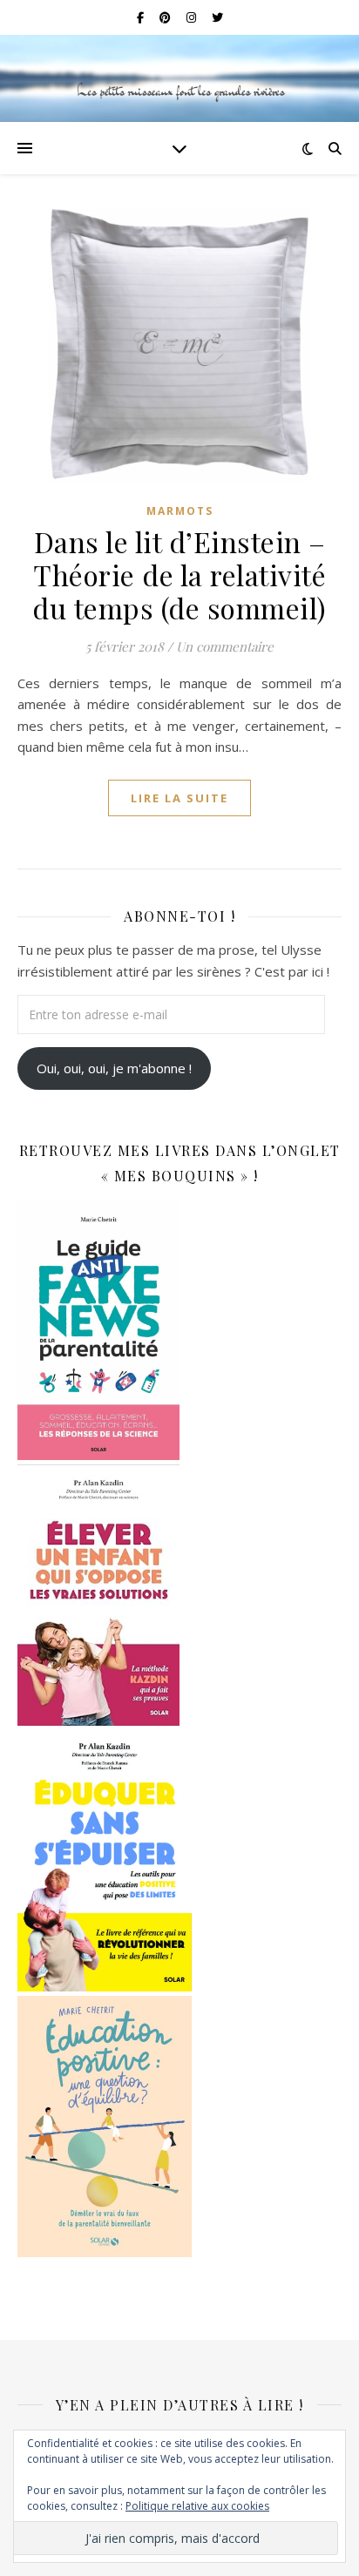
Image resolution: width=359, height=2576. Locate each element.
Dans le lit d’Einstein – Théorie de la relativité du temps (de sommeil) (179, 575)
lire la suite (179, 798)
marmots (180, 511)
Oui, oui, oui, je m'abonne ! (114, 1068)
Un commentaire (225, 646)
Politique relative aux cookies (197, 2506)
